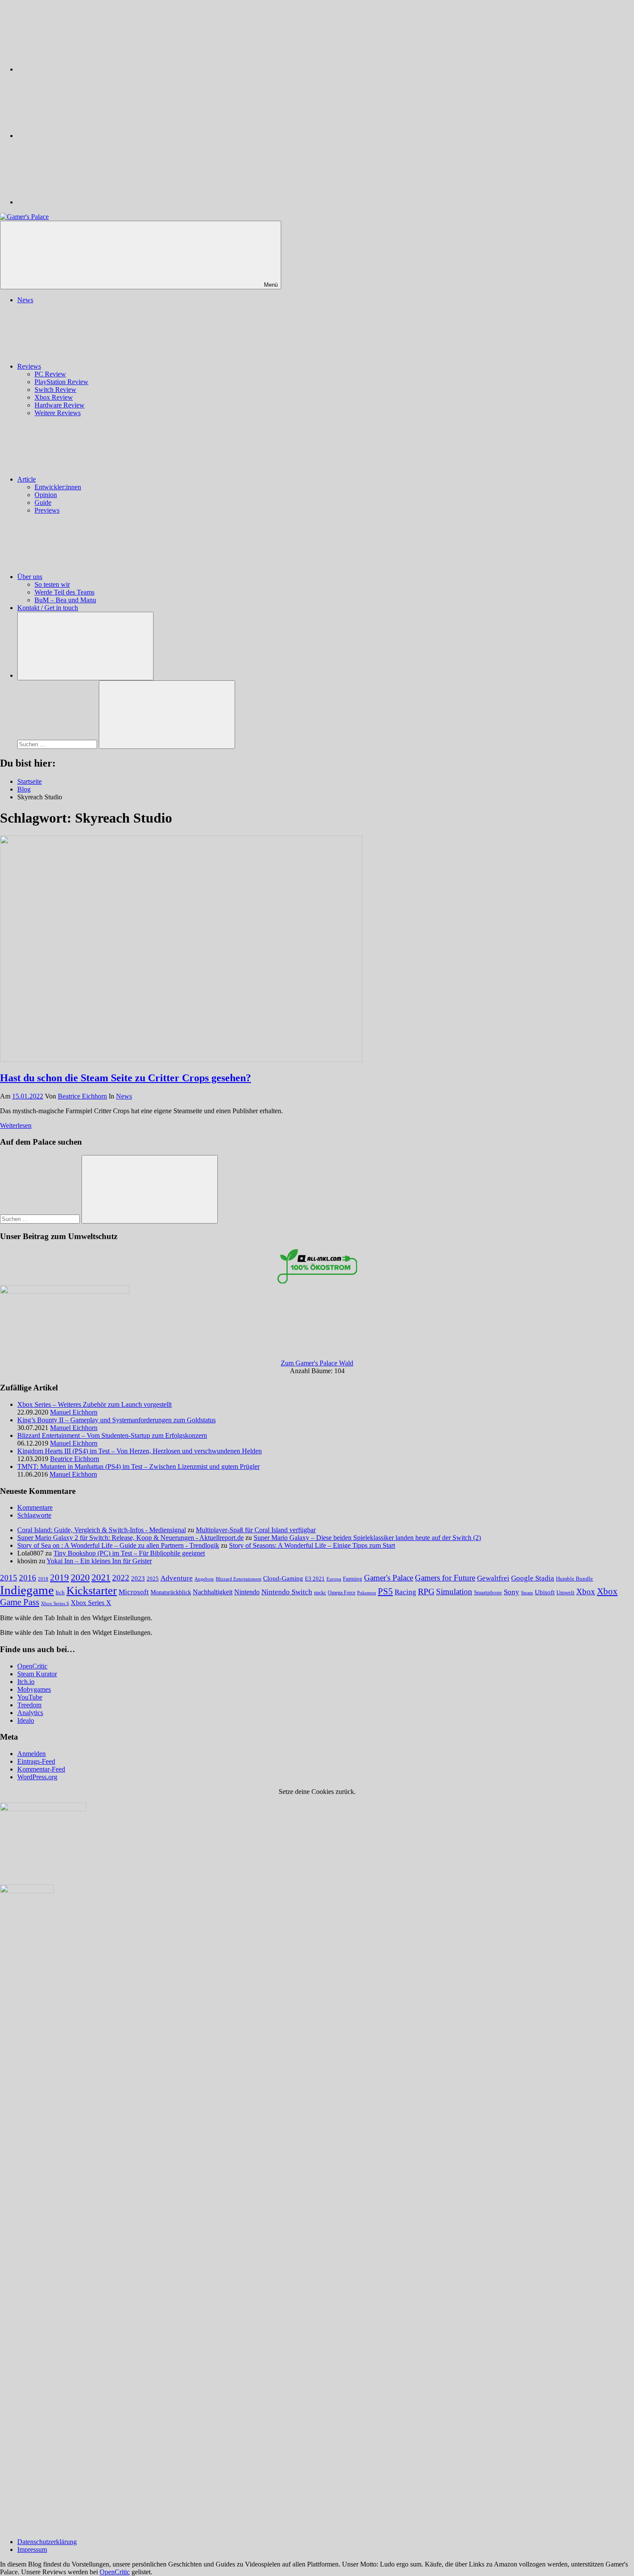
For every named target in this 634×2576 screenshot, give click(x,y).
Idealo (26, 1720)
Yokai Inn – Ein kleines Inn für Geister (99, 1561)
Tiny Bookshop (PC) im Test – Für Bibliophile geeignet (129, 1553)
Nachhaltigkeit (213, 1592)
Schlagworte (34, 1515)
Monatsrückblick (171, 1592)
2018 (43, 1579)
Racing (405, 1592)
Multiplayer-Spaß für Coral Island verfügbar (256, 1530)
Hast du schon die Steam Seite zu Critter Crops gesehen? (126, 1078)
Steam (527, 1593)
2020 (80, 1577)
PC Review (50, 374)
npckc (320, 1593)
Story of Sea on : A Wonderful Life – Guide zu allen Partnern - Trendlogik (118, 1545)
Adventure (177, 1578)
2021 (101, 1578)
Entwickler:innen (58, 487)
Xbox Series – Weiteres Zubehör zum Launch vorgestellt (94, 1404)
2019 (60, 1578)
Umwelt (565, 1592)
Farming (353, 1579)
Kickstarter (92, 1591)
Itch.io (26, 1682)
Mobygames (34, 1689)
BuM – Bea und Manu (65, 600)
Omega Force (342, 1593)
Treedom (29, 1705)
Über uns (30, 577)
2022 (121, 1578)
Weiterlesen (16, 1125)
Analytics (30, 1713)
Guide (43, 502)
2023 (138, 1578)
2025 (153, 1579)
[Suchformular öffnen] (85, 646)
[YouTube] (82, 202)
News (25, 300)
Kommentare (35, 1507)
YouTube (30, 1697)
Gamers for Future (445, 1578)
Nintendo (247, 1592)
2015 (9, 1578)
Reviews (29, 366)
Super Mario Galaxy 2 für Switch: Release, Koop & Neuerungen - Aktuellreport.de (130, 1538)
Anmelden (31, 1754)
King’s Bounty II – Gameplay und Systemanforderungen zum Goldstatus (116, 1420)
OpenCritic (32, 1666)
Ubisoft (545, 1592)
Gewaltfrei (493, 1578)
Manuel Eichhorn (74, 1412)
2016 (28, 1578)
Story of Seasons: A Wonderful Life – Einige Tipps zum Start (312, 1545)
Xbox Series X (91, 1603)
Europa (334, 1579)
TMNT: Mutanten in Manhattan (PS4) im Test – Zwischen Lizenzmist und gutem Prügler (138, 1466)
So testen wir (52, 584)
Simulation (454, 1592)
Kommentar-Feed (41, 1769)
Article (27, 479)
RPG (426, 1591)
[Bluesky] (82, 69)
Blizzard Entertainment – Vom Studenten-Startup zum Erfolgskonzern (112, 1435)
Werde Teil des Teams (64, 592)
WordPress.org (37, 1777)
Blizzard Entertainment (239, 1579)
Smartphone (488, 1592)
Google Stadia (533, 1578)
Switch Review (55, 390)
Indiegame (27, 1590)
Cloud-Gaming (283, 1578)
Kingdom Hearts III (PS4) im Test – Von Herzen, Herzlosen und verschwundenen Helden (140, 1451)
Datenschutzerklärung (47, 2542)
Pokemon (367, 1593)
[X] (82, 136)
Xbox (586, 1592)
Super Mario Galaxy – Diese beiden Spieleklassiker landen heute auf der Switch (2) (367, 1538)
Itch (60, 1593)
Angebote (204, 1579)
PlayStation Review (61, 382)
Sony (512, 1592)
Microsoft (134, 1592)
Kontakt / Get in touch (48, 608)
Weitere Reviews (58, 413)
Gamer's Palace (389, 1578)
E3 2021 (315, 1579)
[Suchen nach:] (58, 744)
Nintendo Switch (287, 1592)
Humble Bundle (574, 1579)
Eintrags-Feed (36, 1761)
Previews (47, 510)
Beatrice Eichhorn (82, 1096)
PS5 (385, 1591)
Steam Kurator (37, 1674)
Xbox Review (54, 397)
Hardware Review (60, 405)
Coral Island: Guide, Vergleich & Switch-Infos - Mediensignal (102, 1530)
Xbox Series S (55, 1603)
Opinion (46, 495)
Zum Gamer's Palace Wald (317, 1363)
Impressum (32, 2549)
